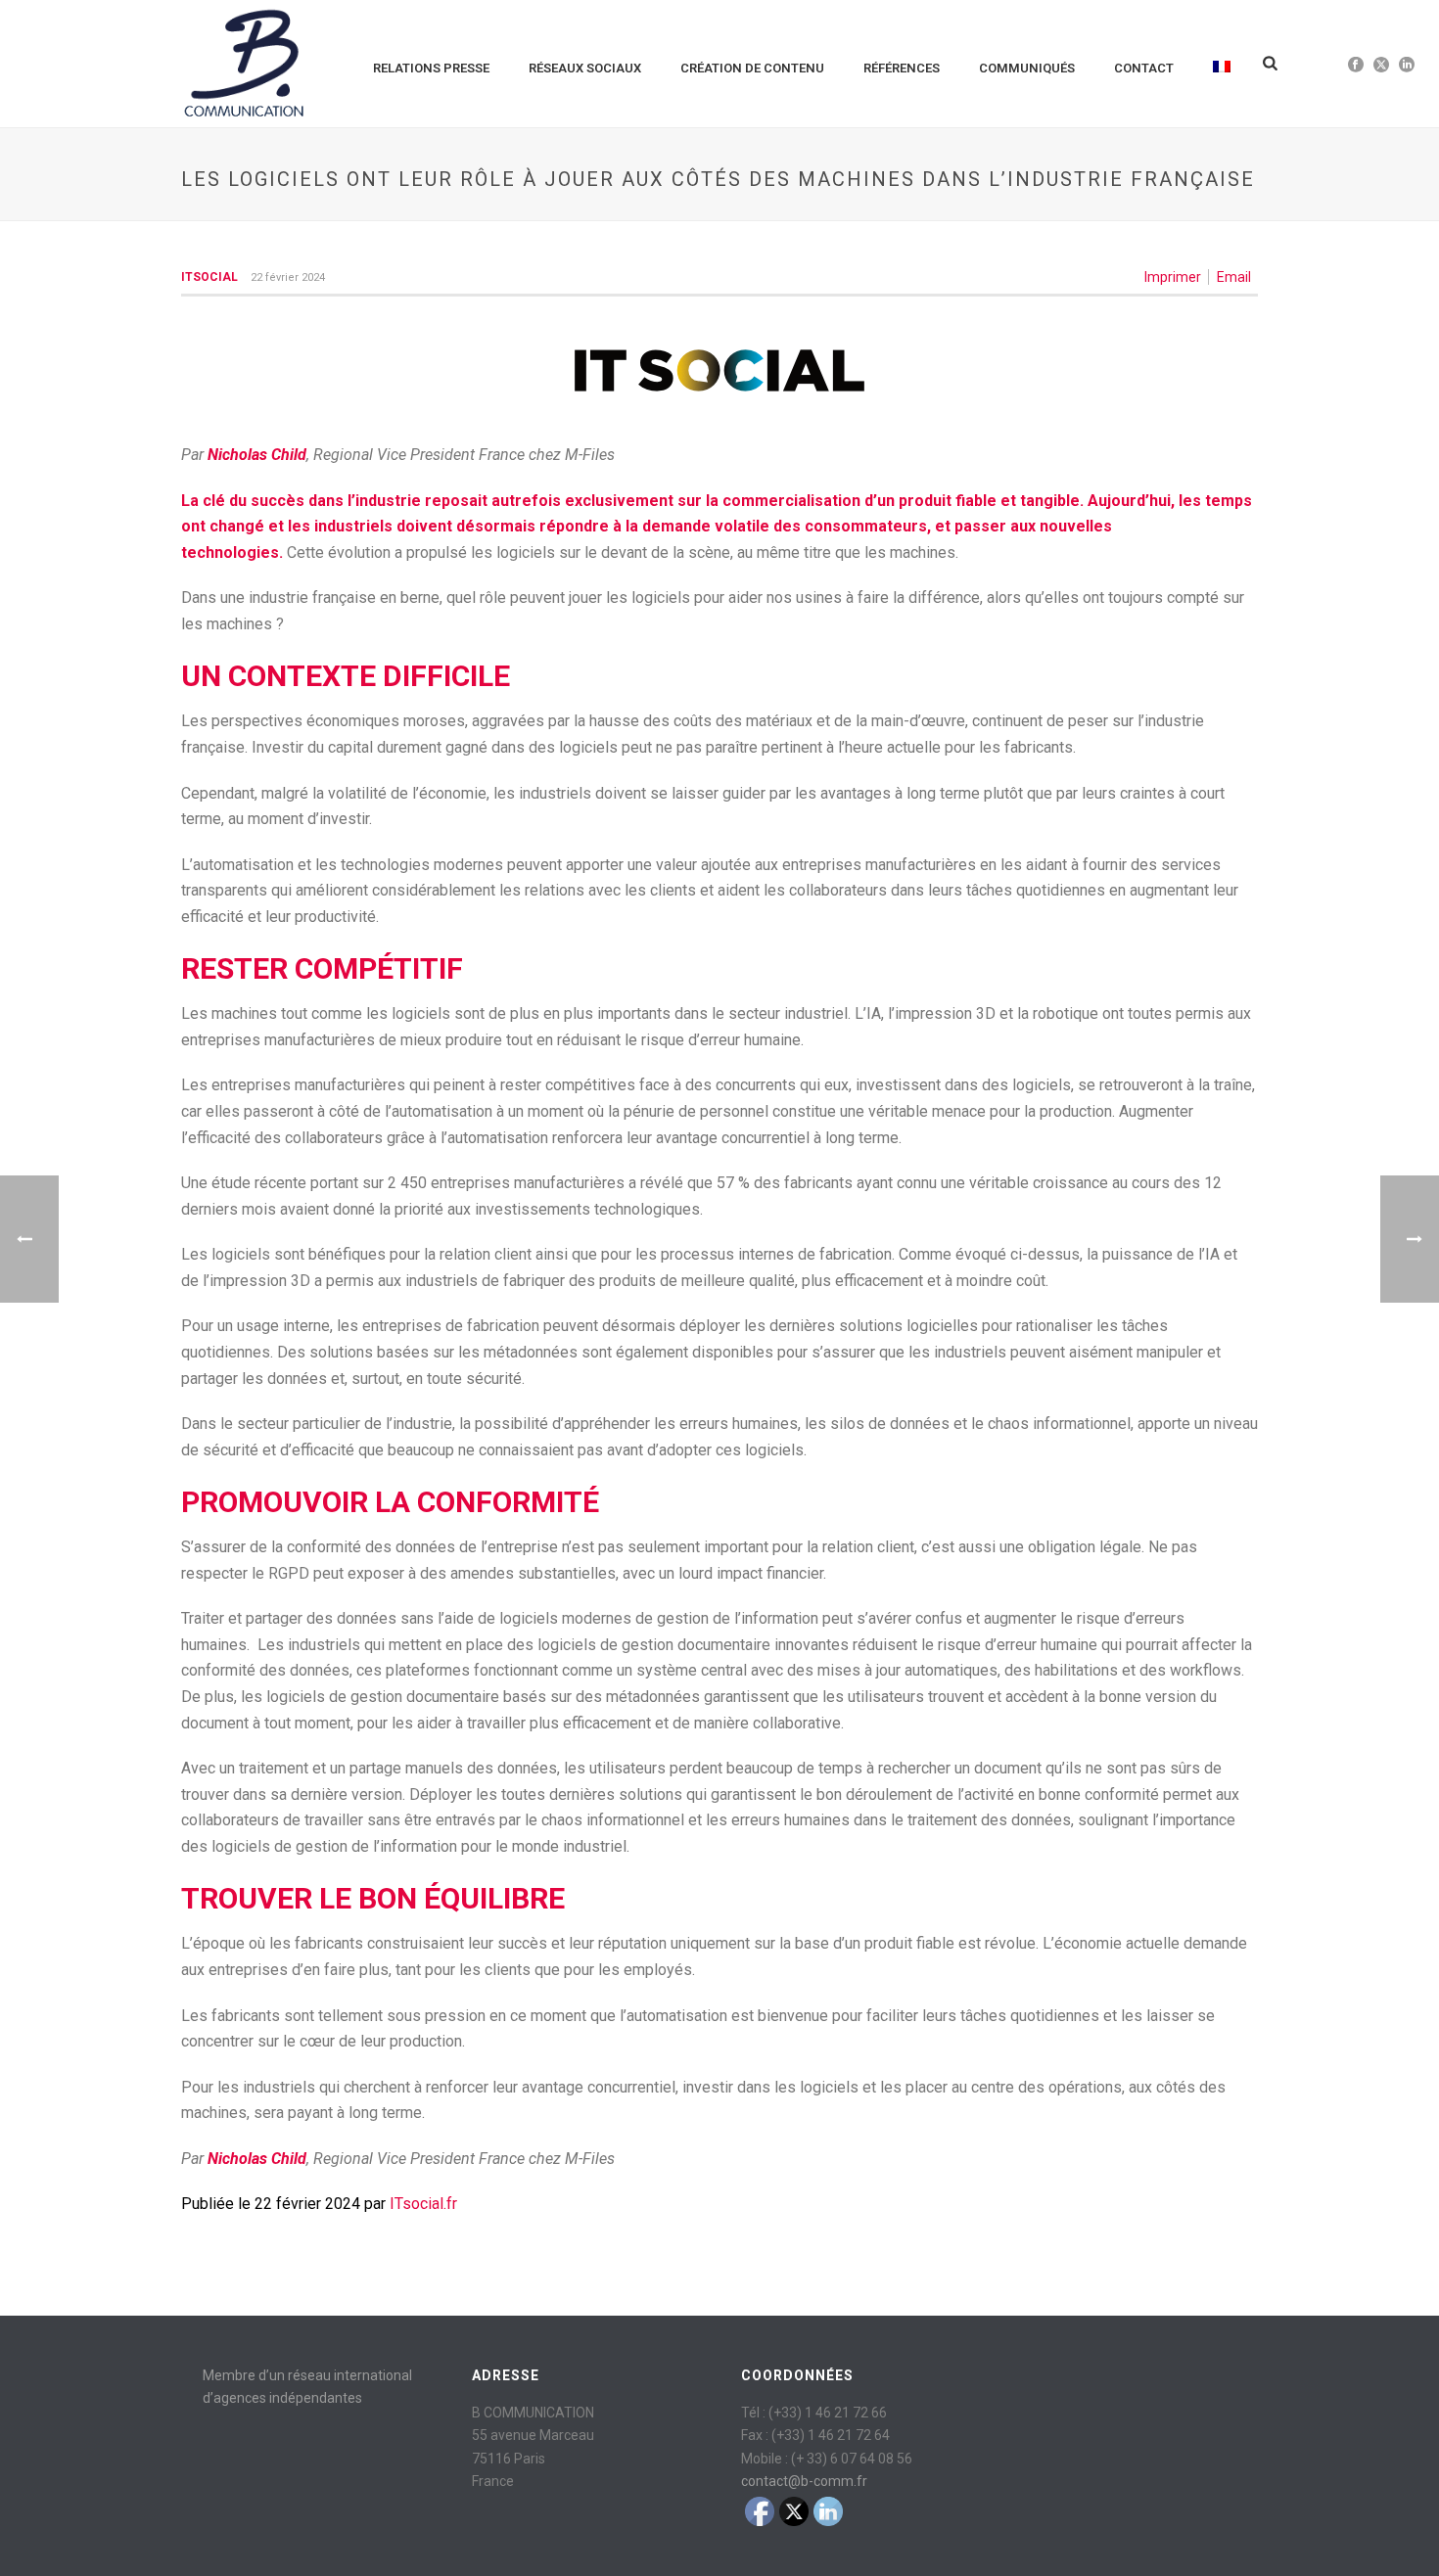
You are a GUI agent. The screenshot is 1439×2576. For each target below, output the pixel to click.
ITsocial (209, 277)
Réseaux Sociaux (585, 68)
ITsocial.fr (423, 2204)
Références (902, 68)
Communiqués (1027, 68)
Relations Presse (431, 68)
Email (1234, 277)
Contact (1144, 68)
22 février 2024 (288, 277)
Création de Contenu (752, 68)
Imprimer (1173, 277)
